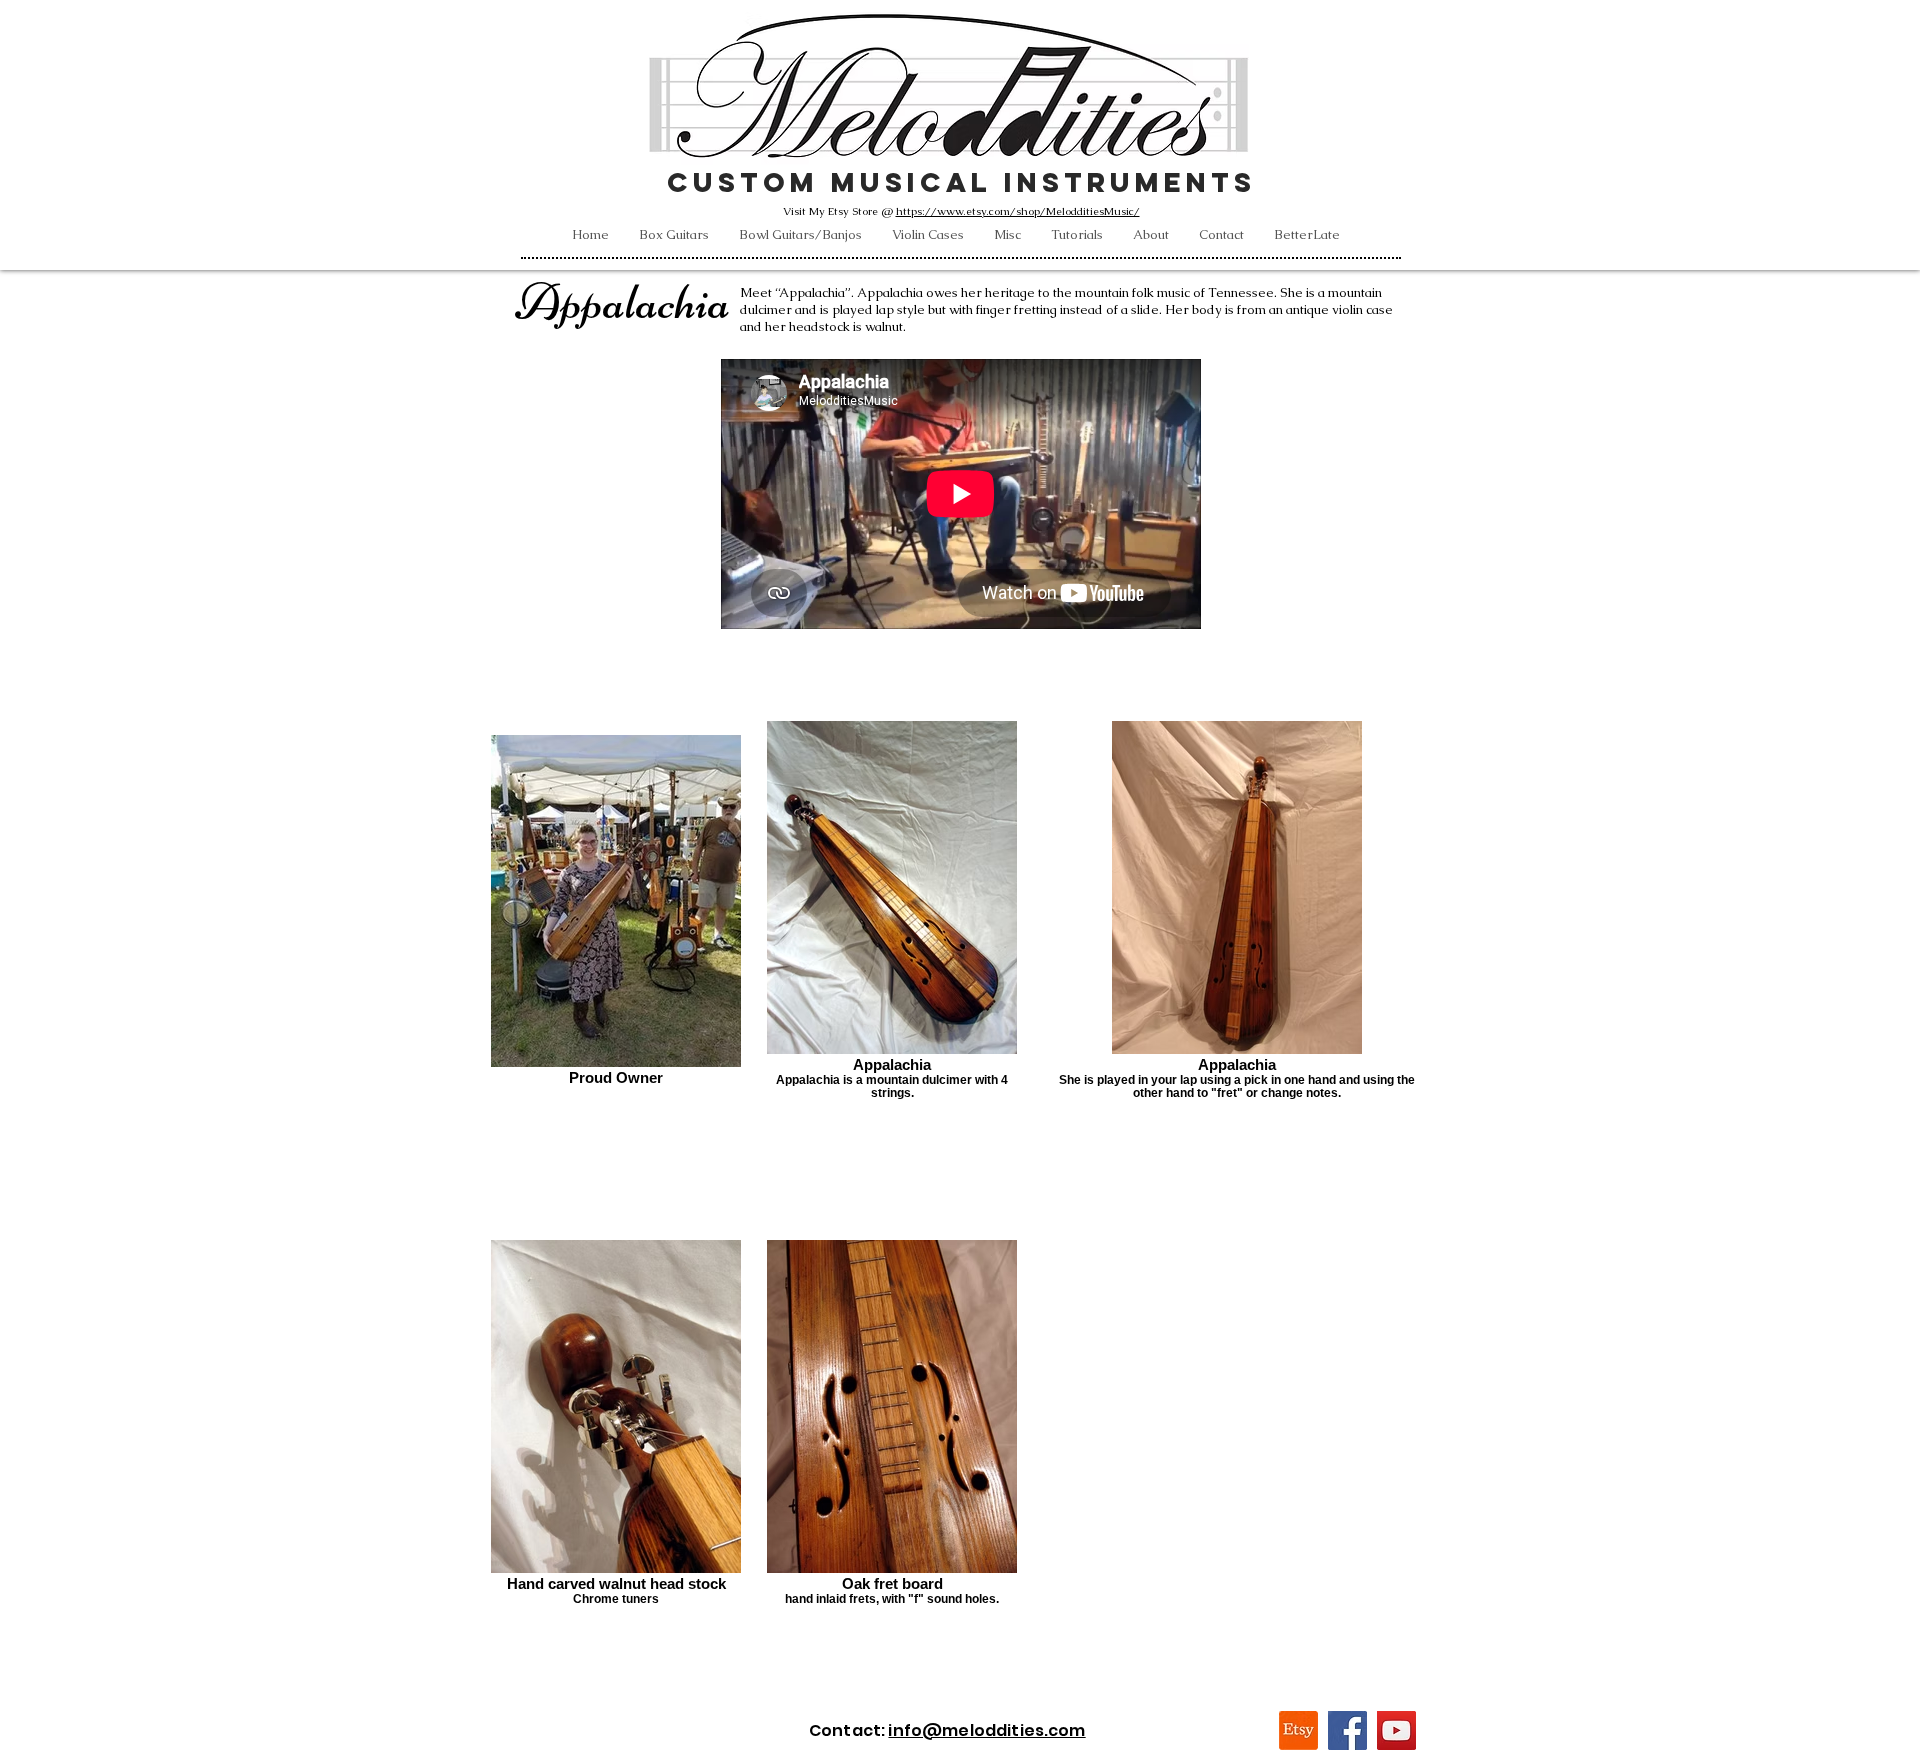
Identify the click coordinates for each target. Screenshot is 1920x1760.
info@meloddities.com (986, 1730)
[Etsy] (1298, 1730)
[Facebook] (1347, 1730)
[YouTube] (1396, 1730)
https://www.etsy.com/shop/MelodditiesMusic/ (1018, 211)
